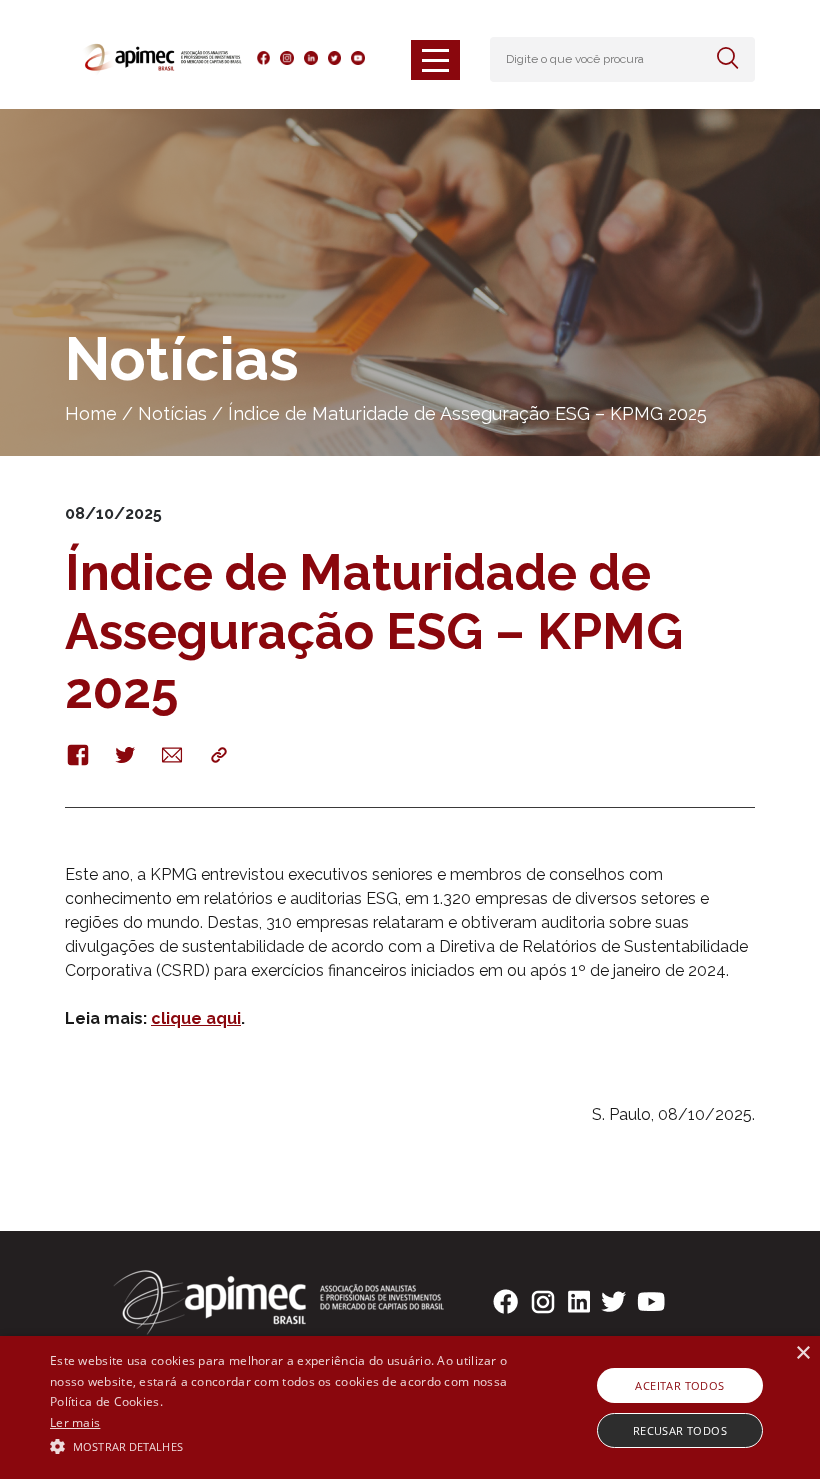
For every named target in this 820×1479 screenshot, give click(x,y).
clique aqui (196, 1018)
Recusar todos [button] (680, 1430)
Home (91, 413)
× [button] (802, 1353)
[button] (284, 1445)
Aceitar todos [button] (679, 1385)
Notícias (172, 413)
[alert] (410, 1407)
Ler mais (75, 1422)
